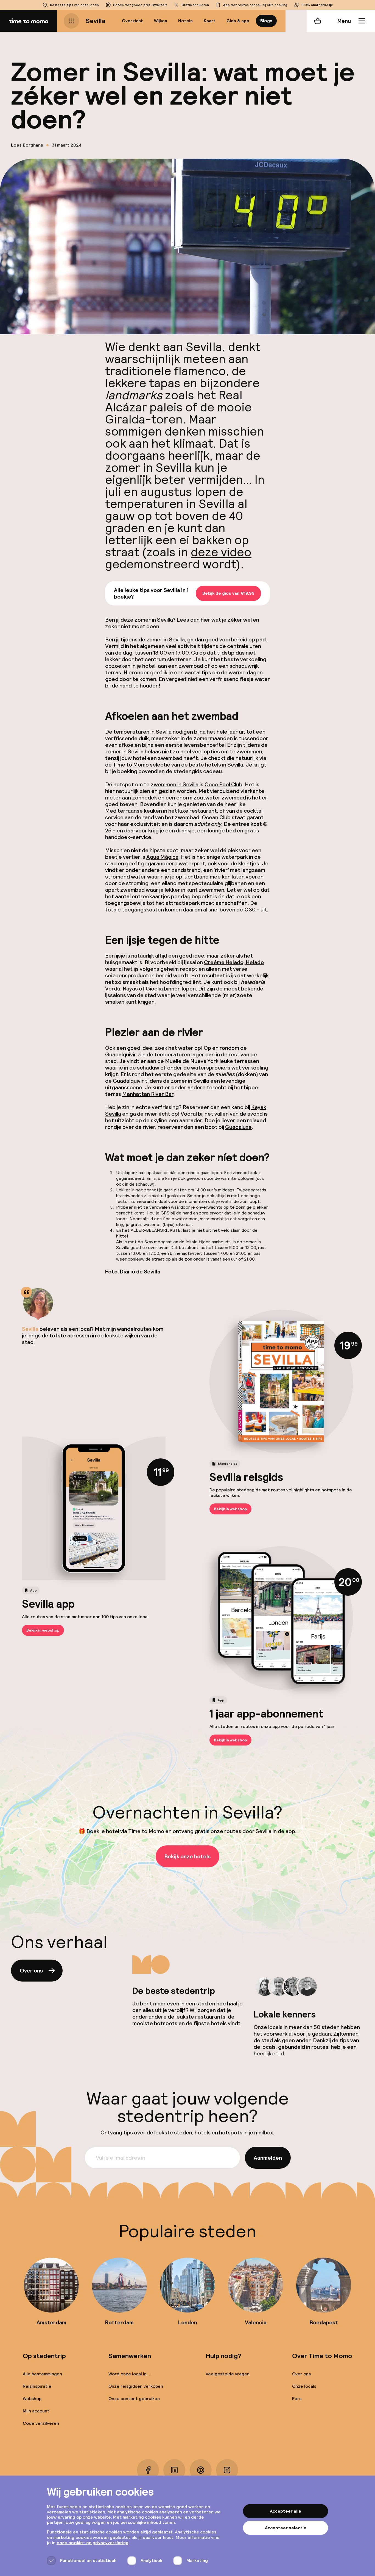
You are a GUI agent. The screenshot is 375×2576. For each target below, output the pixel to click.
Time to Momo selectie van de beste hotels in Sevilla (178, 765)
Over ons (31, 1971)
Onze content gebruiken (134, 2399)
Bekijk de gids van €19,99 (228, 594)
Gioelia (154, 989)
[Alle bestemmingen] (71, 21)
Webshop (32, 2399)
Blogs (266, 21)
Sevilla (96, 21)
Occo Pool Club (223, 784)
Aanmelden (268, 2158)
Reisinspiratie (37, 2386)
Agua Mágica (162, 857)
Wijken (161, 21)
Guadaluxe (238, 1127)
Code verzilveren (41, 2423)
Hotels (185, 21)
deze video (221, 552)
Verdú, (114, 989)
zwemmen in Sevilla (175, 784)
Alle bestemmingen (42, 2374)
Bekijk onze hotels (187, 1856)
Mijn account (36, 2411)
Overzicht (132, 21)
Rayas (130, 989)
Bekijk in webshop (230, 1509)
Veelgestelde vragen (228, 2374)
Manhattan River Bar (148, 1094)
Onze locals (304, 2386)
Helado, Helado (234, 962)
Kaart (210, 21)
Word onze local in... (129, 2374)
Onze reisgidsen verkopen (136, 2386)
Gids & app (238, 21)
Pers (297, 2399)
